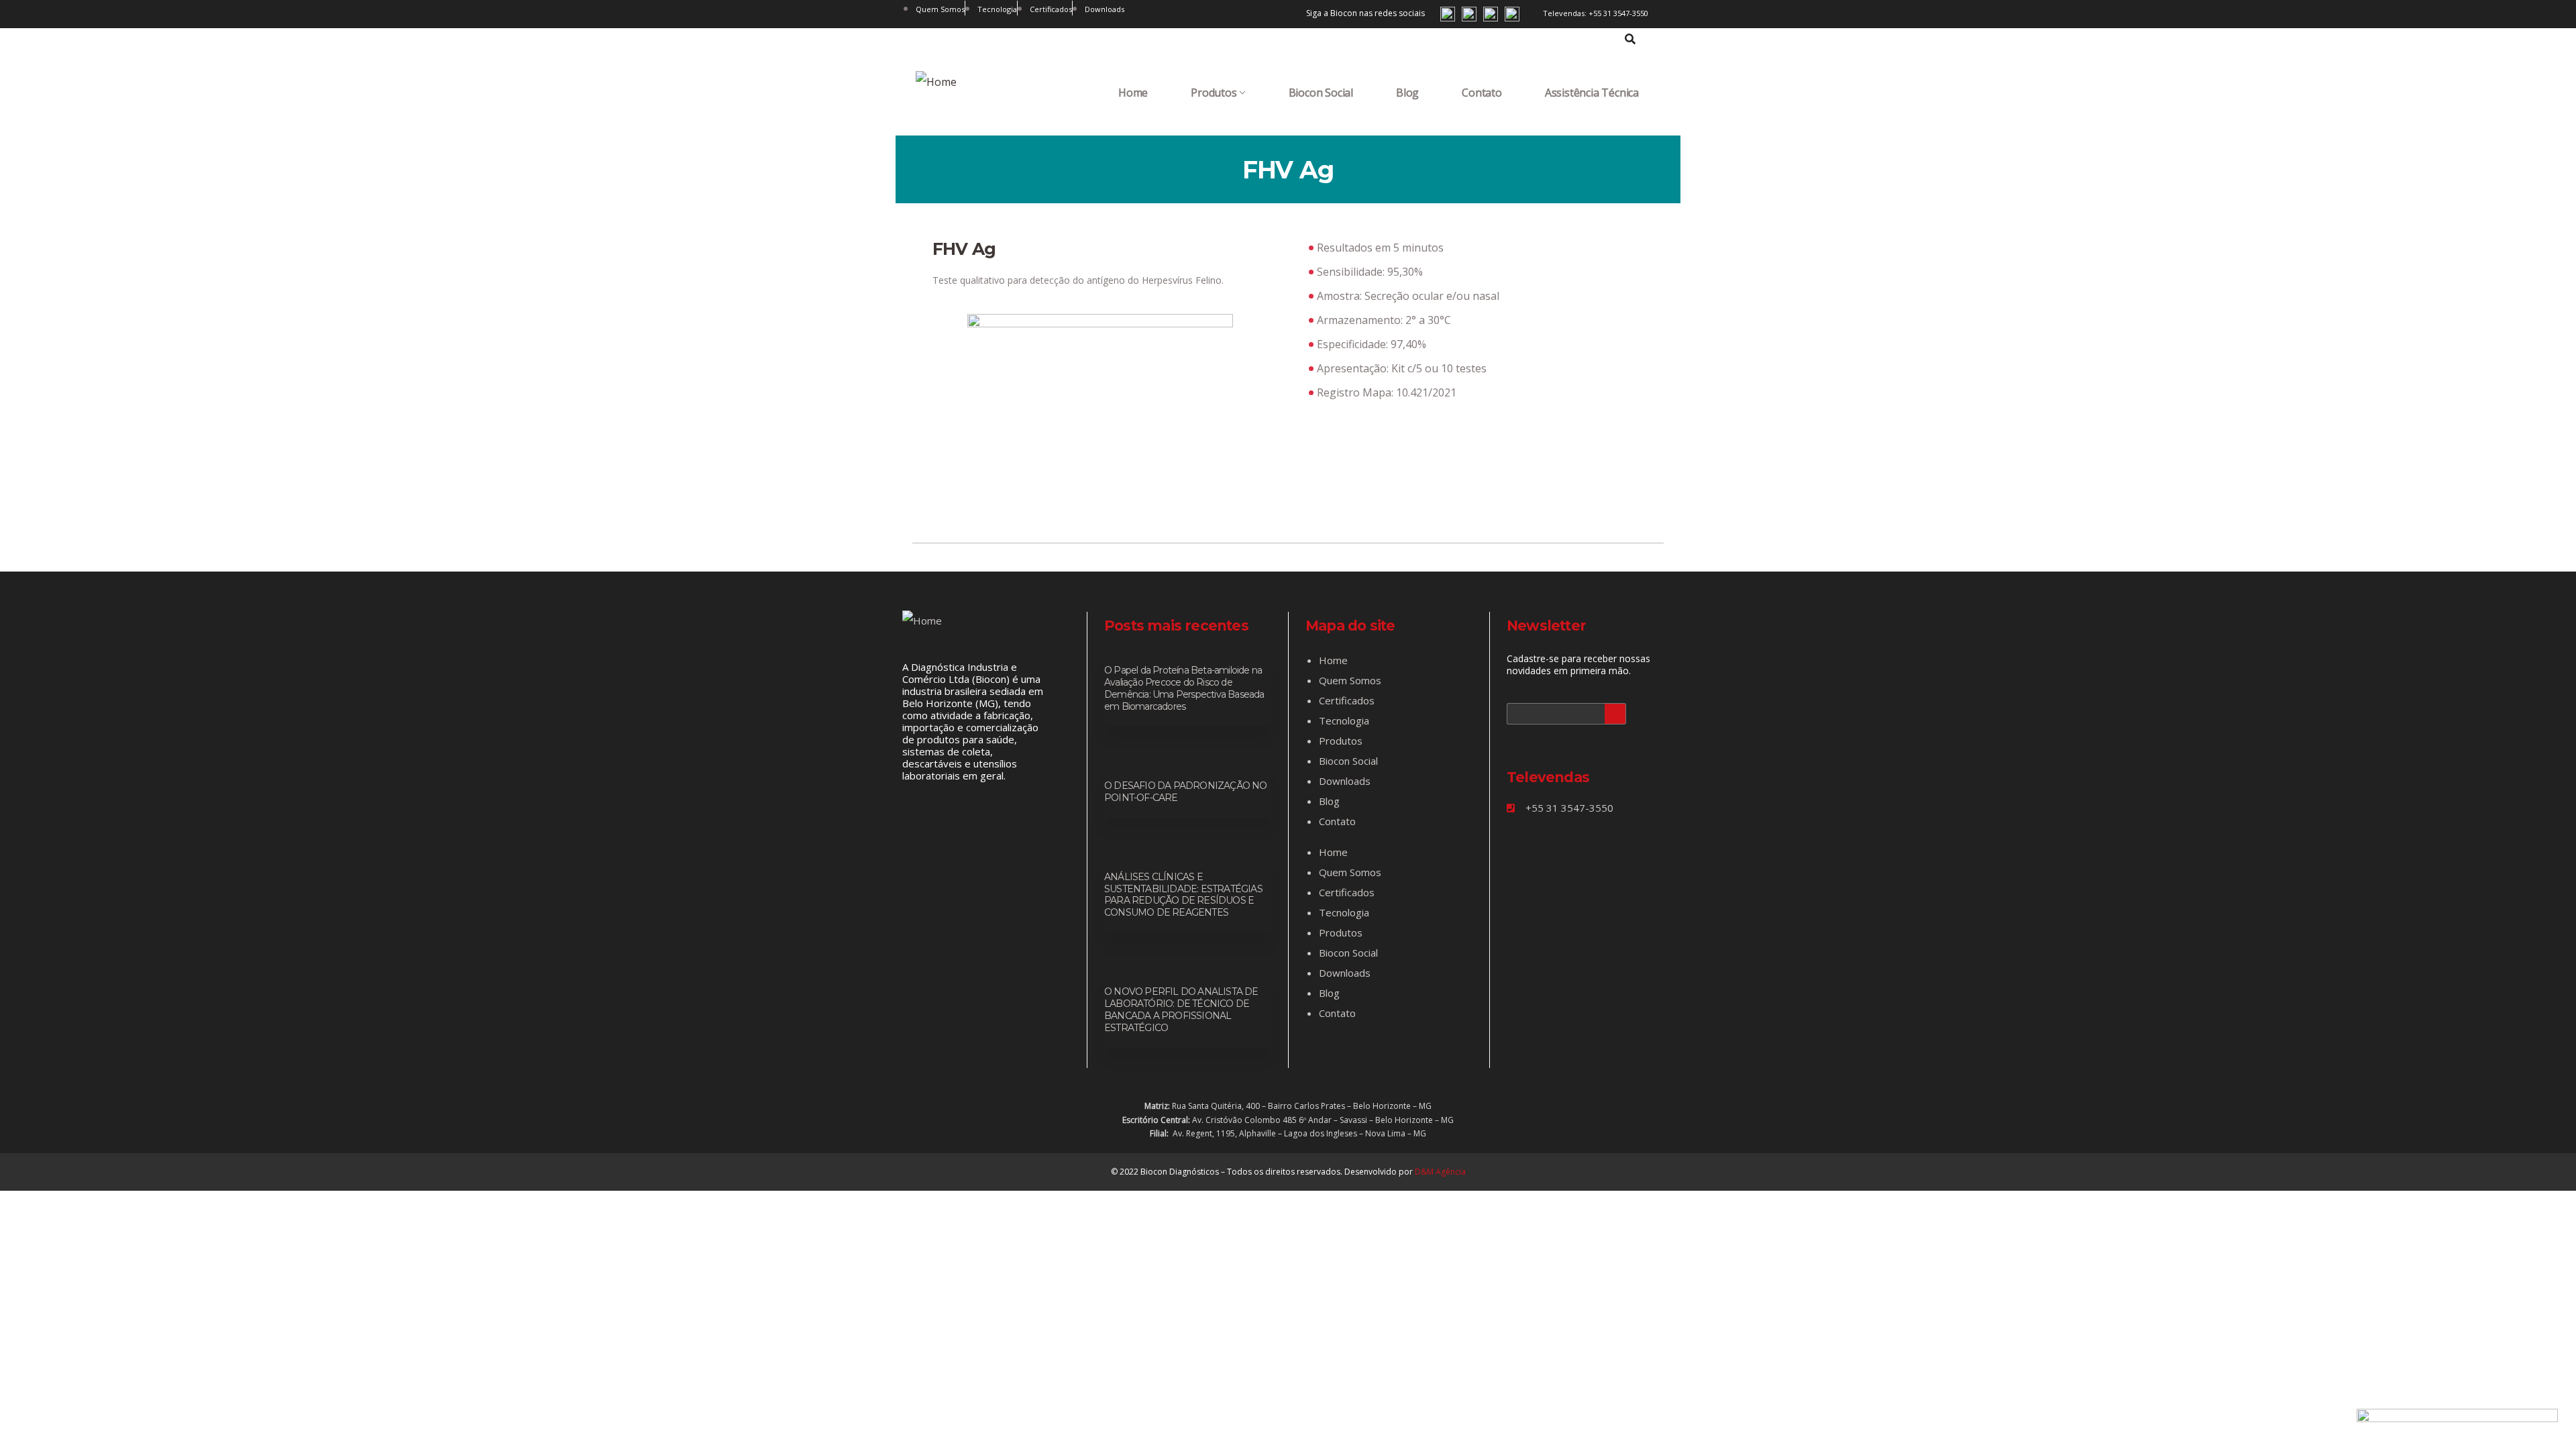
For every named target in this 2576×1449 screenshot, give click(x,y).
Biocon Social (1321, 93)
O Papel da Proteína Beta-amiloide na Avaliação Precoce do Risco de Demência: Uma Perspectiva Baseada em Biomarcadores (1184, 688)
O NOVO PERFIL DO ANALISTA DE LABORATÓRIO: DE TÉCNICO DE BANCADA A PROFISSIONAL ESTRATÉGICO (1181, 1010)
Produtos (1214, 93)
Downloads (1345, 781)
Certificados (1347, 700)
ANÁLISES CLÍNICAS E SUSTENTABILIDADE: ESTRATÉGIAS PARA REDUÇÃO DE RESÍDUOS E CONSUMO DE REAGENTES (1183, 895)
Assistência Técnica (1592, 93)
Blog (1407, 93)
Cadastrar (1615, 714)
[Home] (936, 82)
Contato (1482, 93)
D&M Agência (1440, 1172)
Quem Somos (1350, 680)
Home (1133, 93)
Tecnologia (1344, 720)
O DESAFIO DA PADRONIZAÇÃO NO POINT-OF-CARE (1186, 792)
